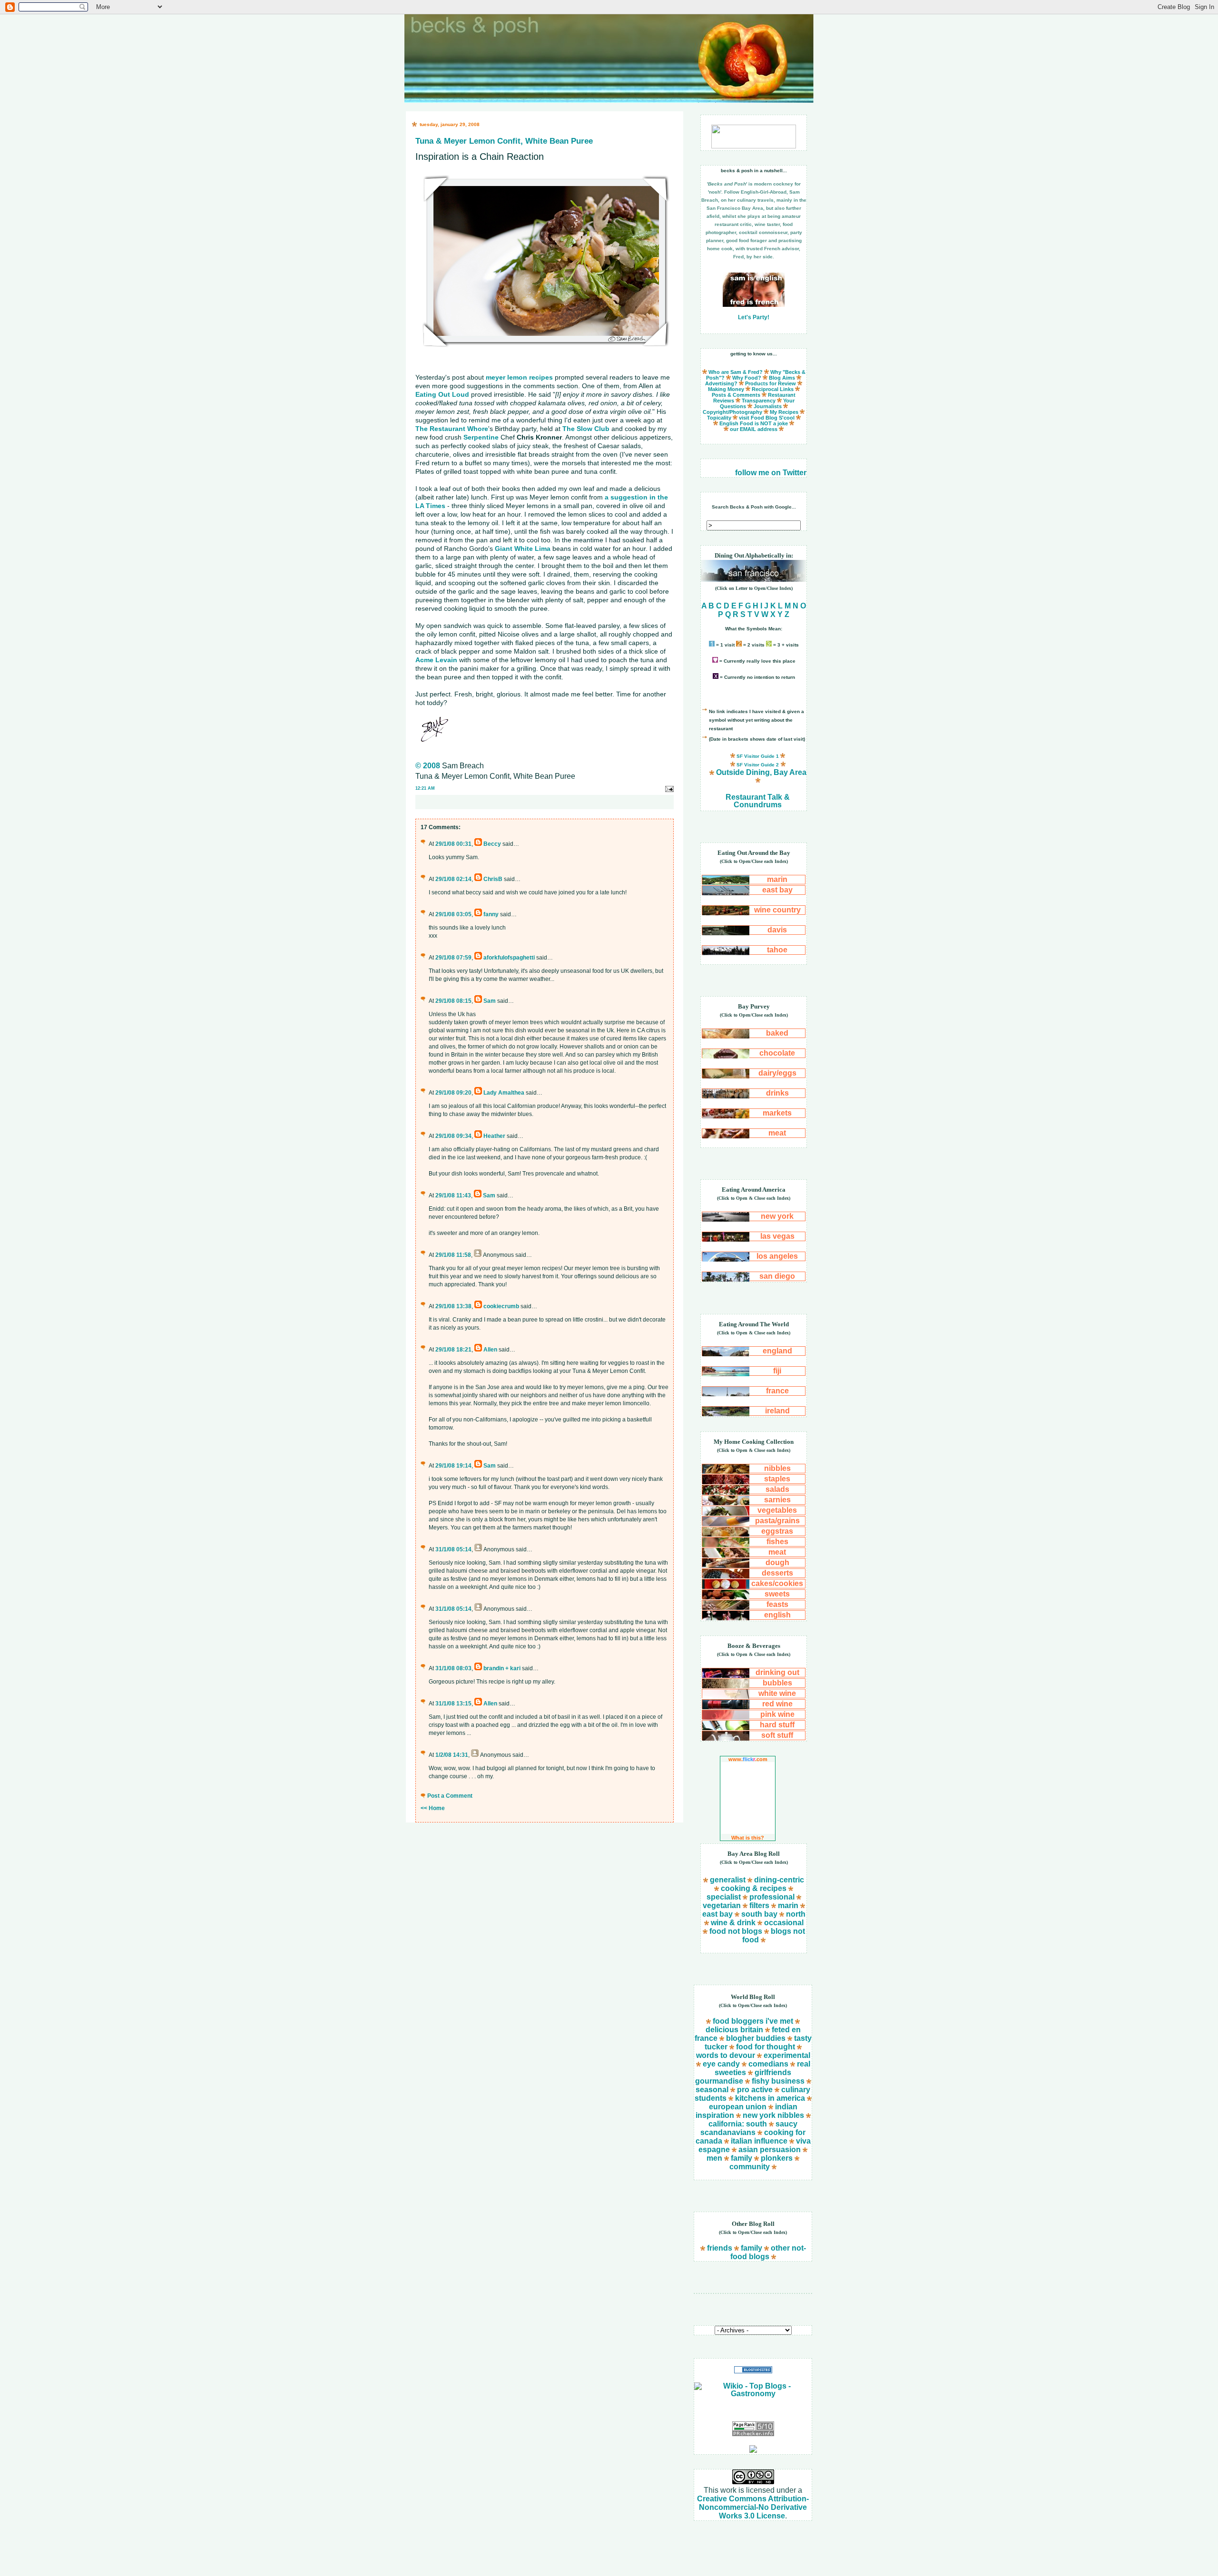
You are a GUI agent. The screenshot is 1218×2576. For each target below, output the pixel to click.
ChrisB (493, 879)
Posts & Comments (736, 395)
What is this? (748, 1838)
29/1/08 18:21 (453, 1350)
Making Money (726, 389)
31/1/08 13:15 (453, 1704)
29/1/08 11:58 (453, 1255)
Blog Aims (782, 378)
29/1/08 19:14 (453, 1466)
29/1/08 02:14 (453, 879)
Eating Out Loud (442, 394)
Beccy (492, 844)
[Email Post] (669, 788)
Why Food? (747, 378)
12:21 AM (425, 788)
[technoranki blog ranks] (753, 2410)
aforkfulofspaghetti (509, 958)
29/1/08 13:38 (453, 1306)
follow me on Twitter (771, 473)
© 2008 (428, 766)
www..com (748, 1759)
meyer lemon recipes (519, 377)
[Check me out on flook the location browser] (754, 146)
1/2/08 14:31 (452, 1755)
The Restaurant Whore (452, 429)
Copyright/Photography (732, 412)
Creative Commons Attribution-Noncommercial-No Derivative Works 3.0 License (753, 2507)
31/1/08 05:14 (453, 1549)
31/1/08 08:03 (453, 1668)
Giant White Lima (523, 549)
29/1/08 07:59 (453, 958)
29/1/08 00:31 (453, 844)
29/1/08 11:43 (453, 1195)
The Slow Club (586, 429)
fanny (491, 914)
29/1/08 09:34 (453, 1136)
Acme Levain (436, 660)
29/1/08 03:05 (453, 914)
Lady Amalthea (504, 1093)
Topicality (719, 418)
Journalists (768, 406)
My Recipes (784, 412)
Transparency (759, 401)
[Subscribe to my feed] (753, 2450)
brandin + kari (502, 1668)
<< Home (433, 1808)
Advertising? (721, 383)
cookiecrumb (501, 1306)
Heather (494, 1136)
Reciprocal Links (773, 389)
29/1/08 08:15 (453, 1001)
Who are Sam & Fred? (736, 372)
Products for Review (771, 383)
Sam (490, 1001)
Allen (490, 1350)
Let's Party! (754, 317)
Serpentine (481, 437)
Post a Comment (450, 1796)
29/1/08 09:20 (453, 1093)
